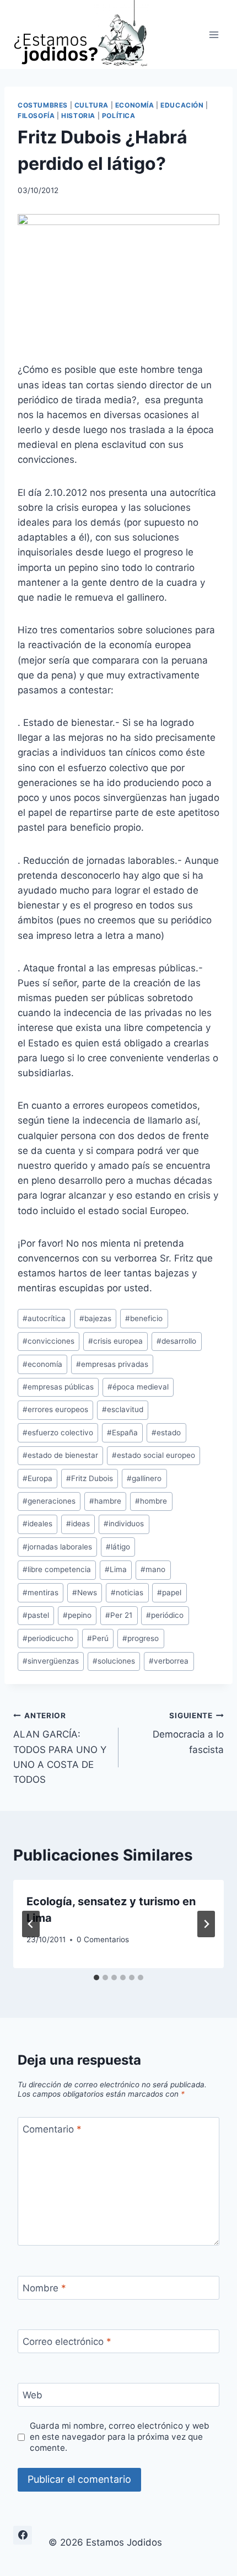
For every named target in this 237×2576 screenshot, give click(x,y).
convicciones (49, 1341)
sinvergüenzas (51, 1661)
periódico (165, 1615)
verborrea (169, 1661)
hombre (151, 1501)
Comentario (52, 2129)
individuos (124, 1524)
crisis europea (115, 1341)
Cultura (91, 105)
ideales (37, 1524)
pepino (77, 1615)
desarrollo (176, 1341)
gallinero (144, 1478)
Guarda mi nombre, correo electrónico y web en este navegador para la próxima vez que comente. (120, 2437)
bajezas (95, 1318)
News (85, 1592)
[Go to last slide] (31, 1924)
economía (42, 1364)
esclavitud (123, 1409)
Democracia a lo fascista (188, 1733)
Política (119, 116)
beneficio (144, 1318)
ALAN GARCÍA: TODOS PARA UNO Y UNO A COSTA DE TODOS (60, 1748)
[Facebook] (23, 2535)
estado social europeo (153, 1455)
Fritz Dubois (90, 1478)
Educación (182, 105)
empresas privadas (112, 1364)
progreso (141, 1638)
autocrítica (44, 1318)
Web (33, 2395)
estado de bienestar (60, 1455)
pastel (36, 1615)
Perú (98, 1638)
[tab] (96, 1978)
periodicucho (48, 1638)
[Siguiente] (206, 1924)
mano (153, 1569)
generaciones (49, 1501)
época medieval (138, 1387)
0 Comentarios (103, 1939)
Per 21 (119, 1615)
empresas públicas (58, 1387)
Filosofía (36, 116)
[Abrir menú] (214, 34)
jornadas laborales (57, 1547)
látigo (118, 1547)
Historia (78, 116)
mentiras (41, 1592)
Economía (135, 105)
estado (166, 1433)
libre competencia (57, 1569)
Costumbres (43, 105)
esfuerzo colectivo (58, 1433)
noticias (127, 1592)
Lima (116, 1569)
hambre (105, 1501)
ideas (78, 1524)
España (122, 1433)
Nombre (44, 2288)
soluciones (114, 1661)
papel (169, 1592)
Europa (37, 1478)
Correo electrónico (67, 2342)
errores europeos (55, 1409)
